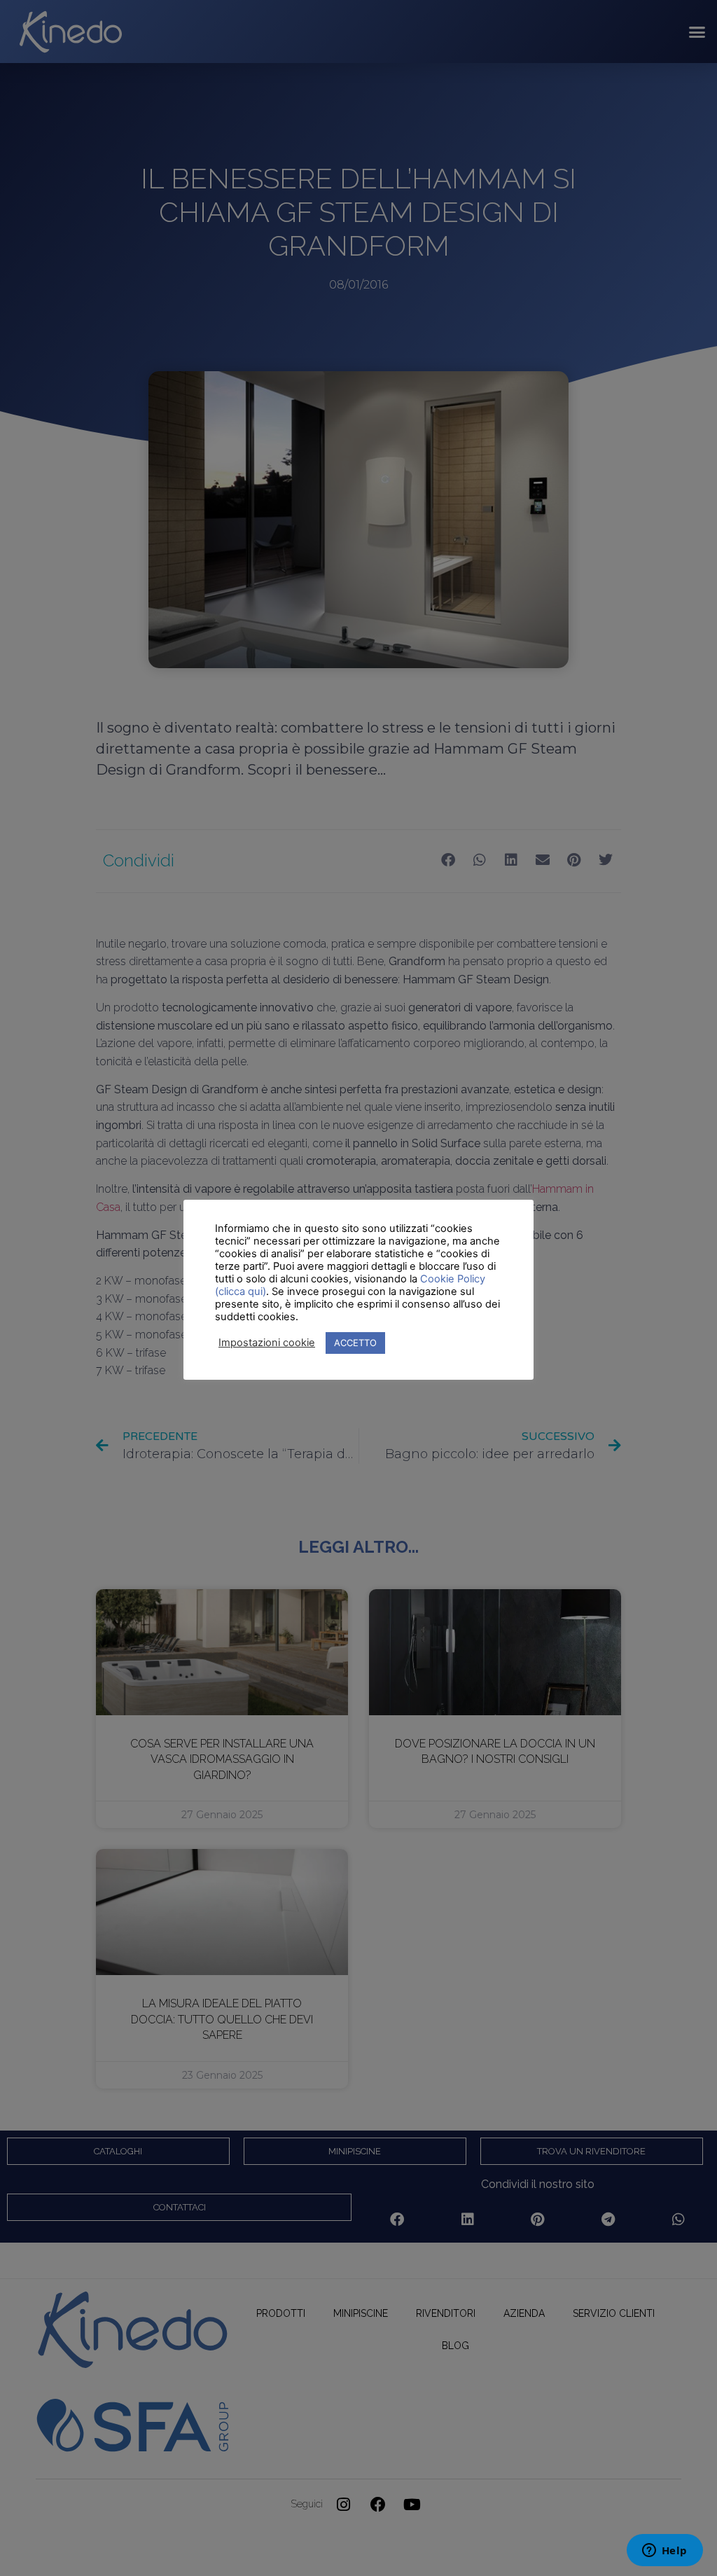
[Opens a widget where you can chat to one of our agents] (664, 2551)
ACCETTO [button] (355, 1343)
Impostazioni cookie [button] (267, 1343)
